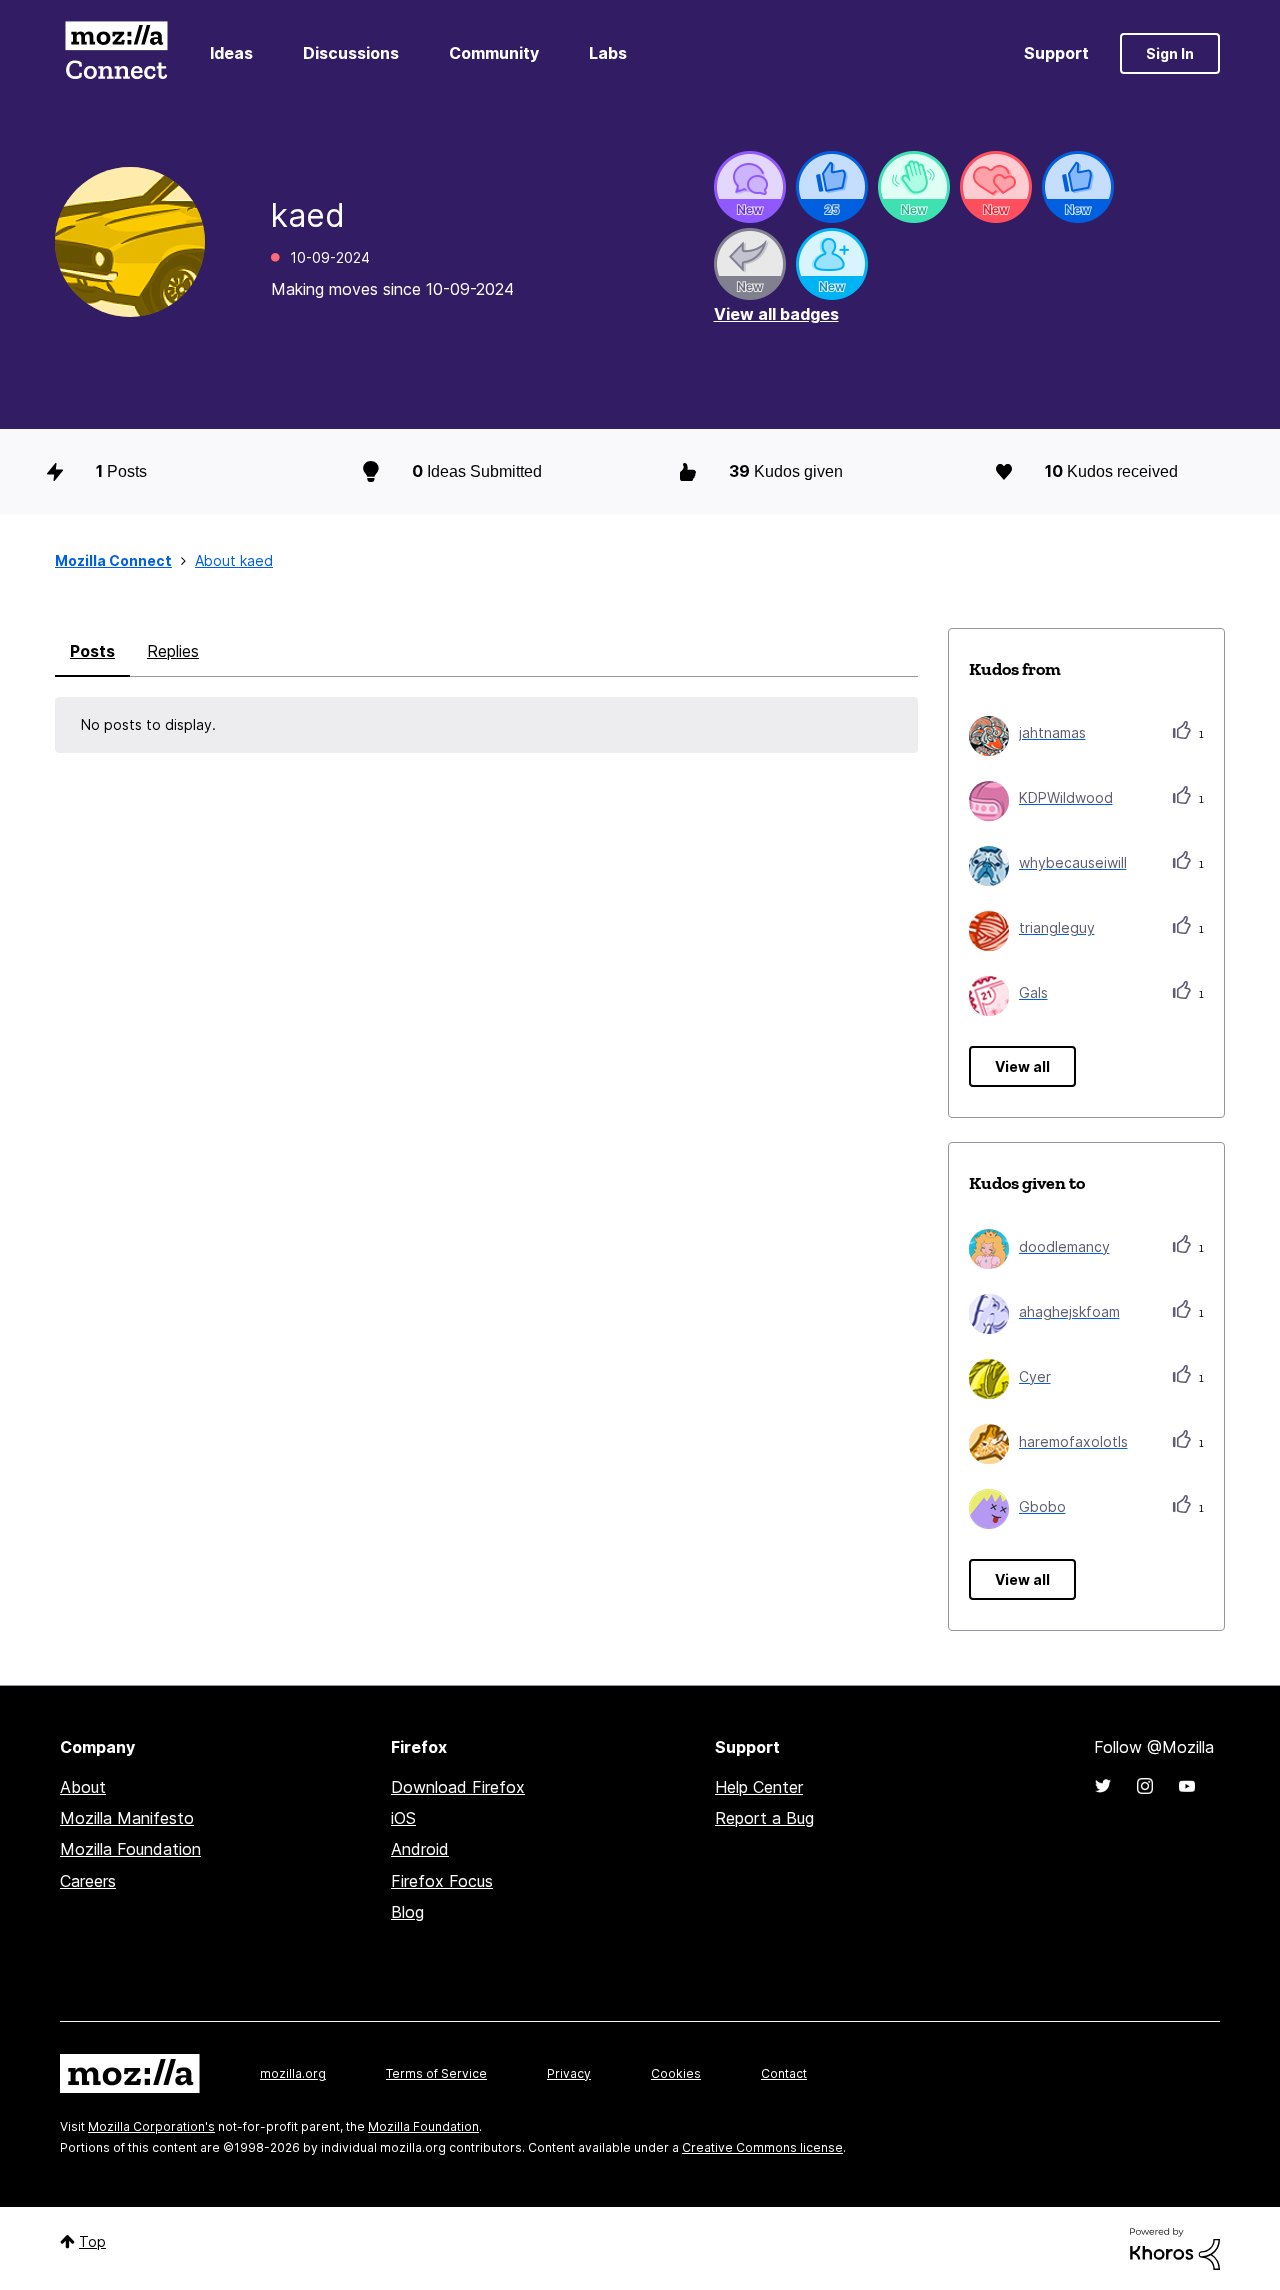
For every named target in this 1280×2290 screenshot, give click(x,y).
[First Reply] (750, 264)
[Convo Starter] (750, 187)
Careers (88, 1881)
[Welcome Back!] (914, 187)
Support (1056, 53)
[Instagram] (1145, 1786)
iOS (403, 1818)
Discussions (351, 53)
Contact (784, 2073)
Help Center (759, 1787)
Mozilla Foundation (130, 1849)
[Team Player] (832, 187)
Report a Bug (764, 1818)
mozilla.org (293, 2073)
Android (420, 1849)
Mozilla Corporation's (151, 2126)
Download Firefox (458, 1787)
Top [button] (92, 2241)
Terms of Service (436, 2073)
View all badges (776, 314)
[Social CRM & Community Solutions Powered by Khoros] (1175, 2247)
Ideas (231, 53)
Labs (608, 53)
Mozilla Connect (116, 53)
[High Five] (996, 187)
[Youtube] (1187, 1786)
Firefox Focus (442, 1881)
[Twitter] (1103, 1786)
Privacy (569, 2073)
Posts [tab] (92, 651)
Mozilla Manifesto (127, 1818)
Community (494, 53)
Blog (407, 1912)
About (83, 1787)
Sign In (1170, 53)
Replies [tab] (173, 651)
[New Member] (832, 264)
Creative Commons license (762, 2147)
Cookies (676, 2073)
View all (1022, 1066)
